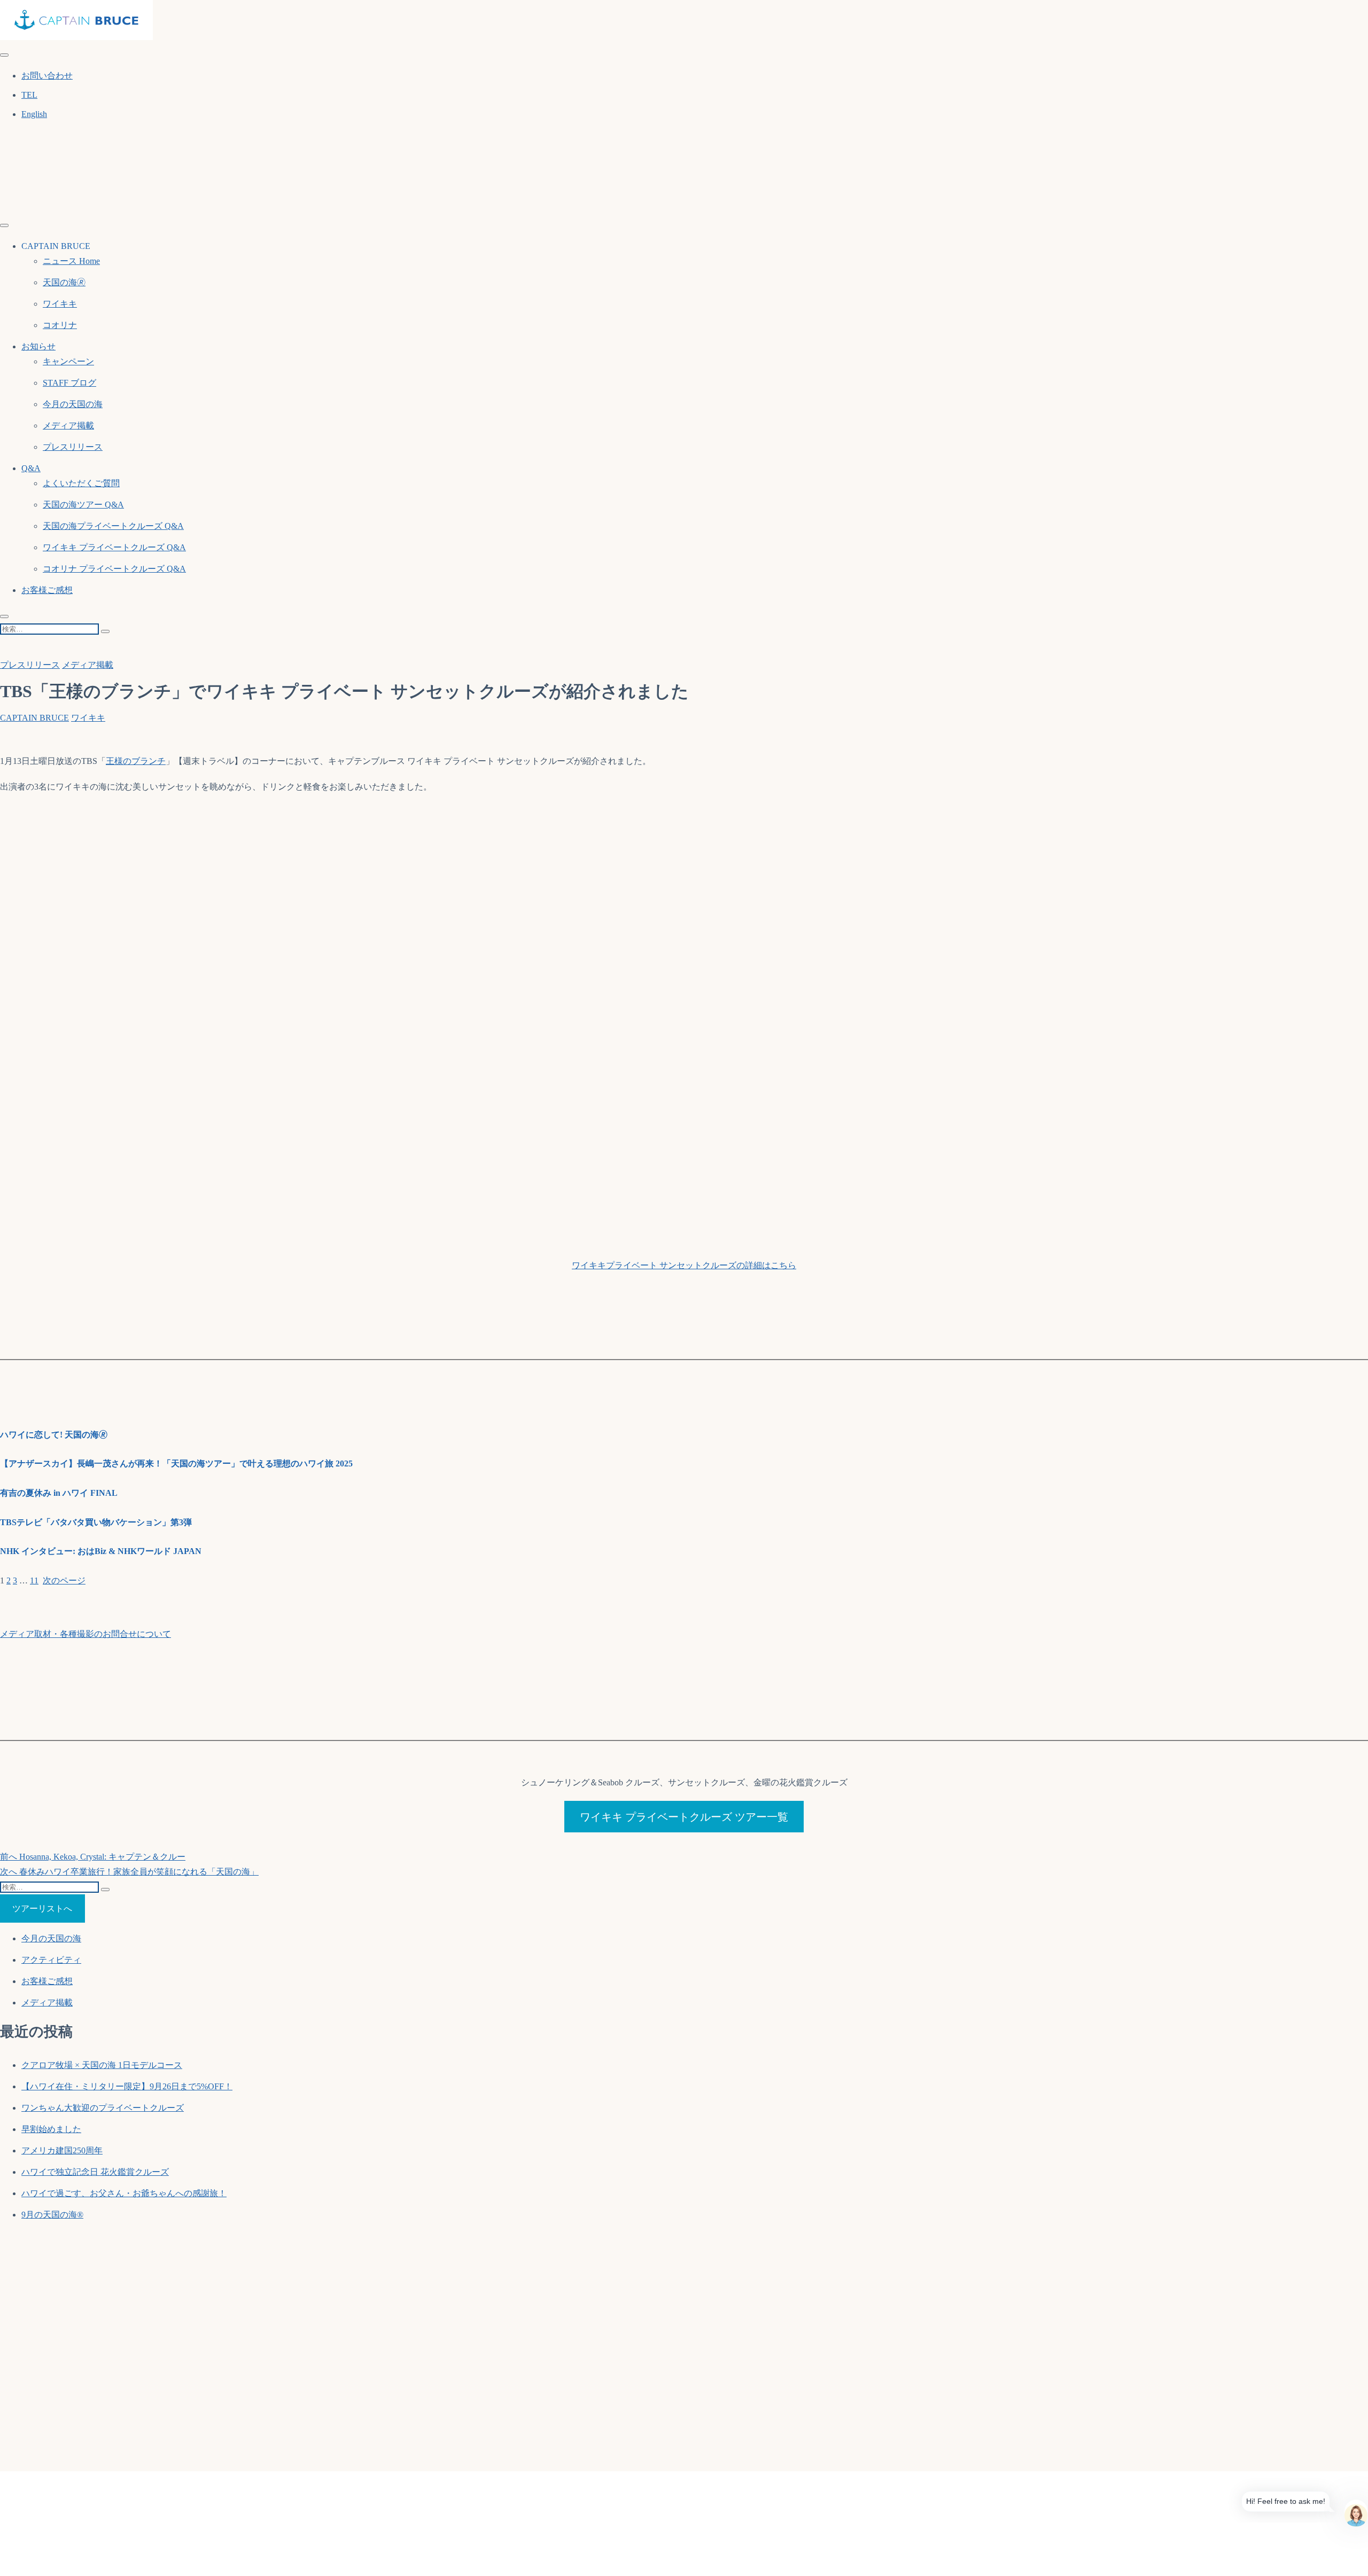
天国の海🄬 (64, 282)
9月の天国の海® (52, 2215)
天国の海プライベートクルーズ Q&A (113, 526)
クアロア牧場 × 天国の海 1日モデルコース (102, 2065)
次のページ (64, 1580)
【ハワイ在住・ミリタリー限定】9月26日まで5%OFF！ (127, 2086)
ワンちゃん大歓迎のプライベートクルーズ (103, 2108)
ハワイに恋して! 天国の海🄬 (54, 1435)
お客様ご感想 (47, 590)
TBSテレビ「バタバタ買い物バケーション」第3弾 (96, 1522)
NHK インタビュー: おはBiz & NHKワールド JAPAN (101, 1551)
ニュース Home (71, 261)
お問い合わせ (47, 76)
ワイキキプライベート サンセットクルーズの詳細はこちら (684, 1265)
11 (34, 1580)
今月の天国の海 (73, 404)
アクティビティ (51, 1960)
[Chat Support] (1356, 2511)
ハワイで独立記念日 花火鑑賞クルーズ (95, 2172)
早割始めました (51, 2129)
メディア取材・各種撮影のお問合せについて (85, 1634)
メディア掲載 (68, 426)
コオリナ (60, 325)
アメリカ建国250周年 (62, 2150)
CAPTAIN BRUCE (34, 718)
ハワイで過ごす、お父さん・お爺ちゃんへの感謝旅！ (124, 2193)
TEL (29, 95)
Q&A (31, 468)
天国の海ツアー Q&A (83, 505)
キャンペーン (68, 361)
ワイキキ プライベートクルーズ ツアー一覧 (684, 1817)
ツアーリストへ (42, 1908)
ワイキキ (60, 304)
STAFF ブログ (69, 383)
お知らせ (38, 346)
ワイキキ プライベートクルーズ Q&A (114, 547)
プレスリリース (73, 447)
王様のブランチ (136, 761)
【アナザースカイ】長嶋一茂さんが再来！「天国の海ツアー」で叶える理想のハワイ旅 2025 (176, 1463)
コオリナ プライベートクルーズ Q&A (114, 569)
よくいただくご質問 (81, 483)
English (34, 114)
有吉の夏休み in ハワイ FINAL (59, 1493)
